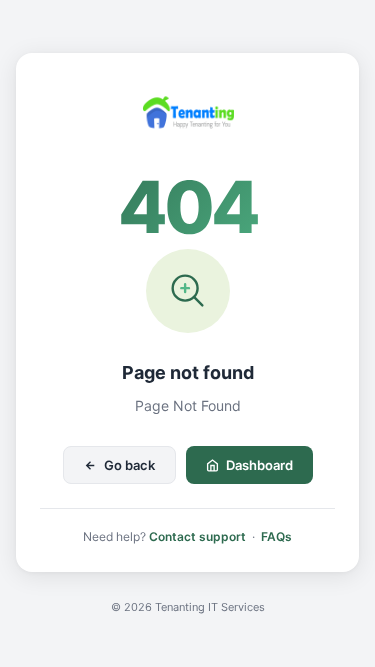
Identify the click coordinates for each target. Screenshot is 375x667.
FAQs (276, 536)
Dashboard (259, 465)
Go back (129, 465)
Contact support (197, 536)
